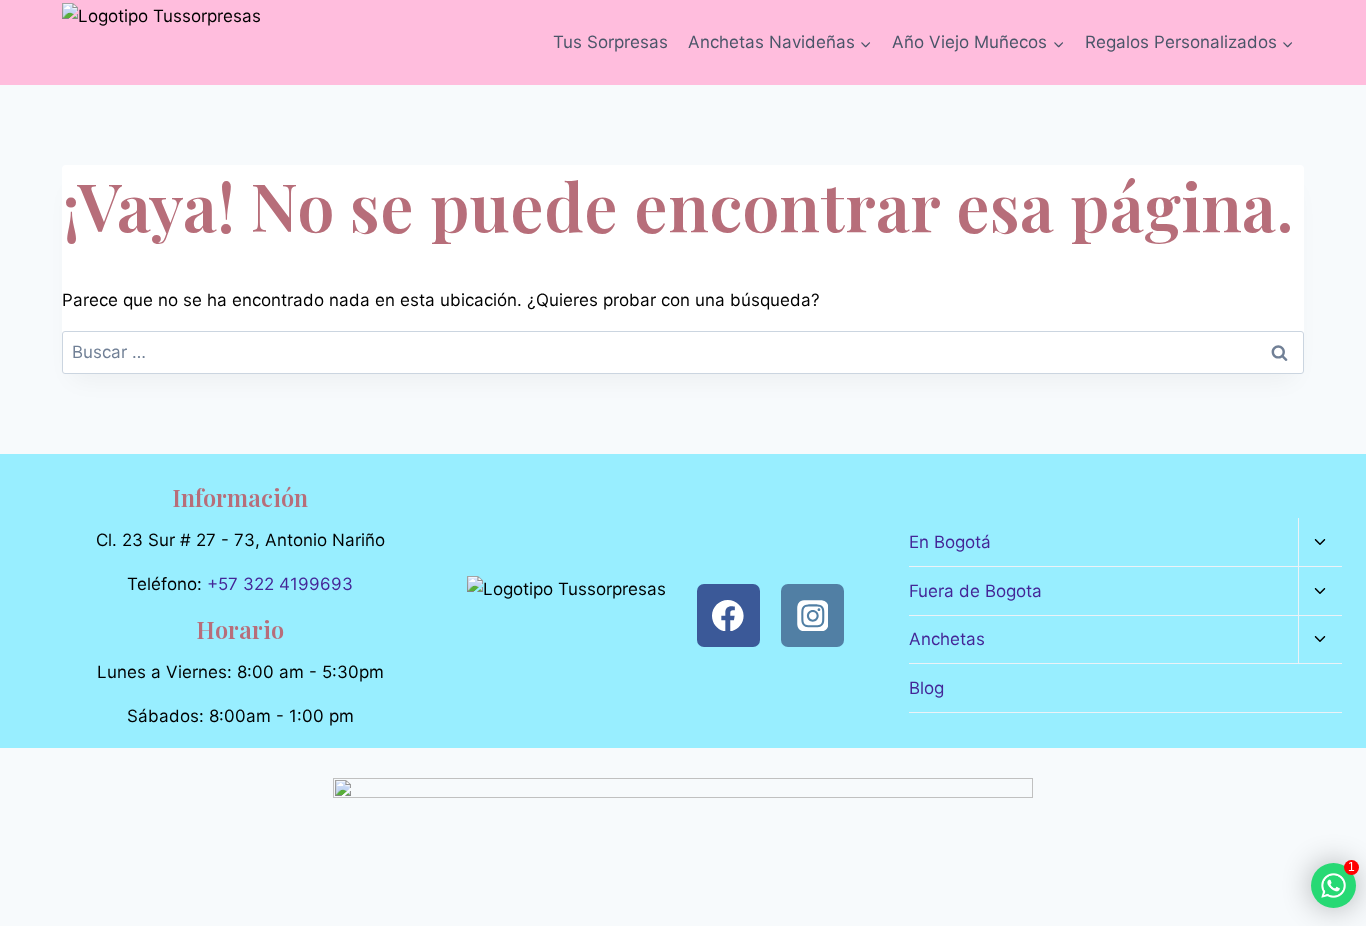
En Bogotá (950, 542)
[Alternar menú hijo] (1320, 542)
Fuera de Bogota (975, 591)
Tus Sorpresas (610, 42)
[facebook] (728, 615)
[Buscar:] (683, 352)
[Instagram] (812, 615)
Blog (926, 688)
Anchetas (947, 639)
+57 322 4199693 (280, 584)
